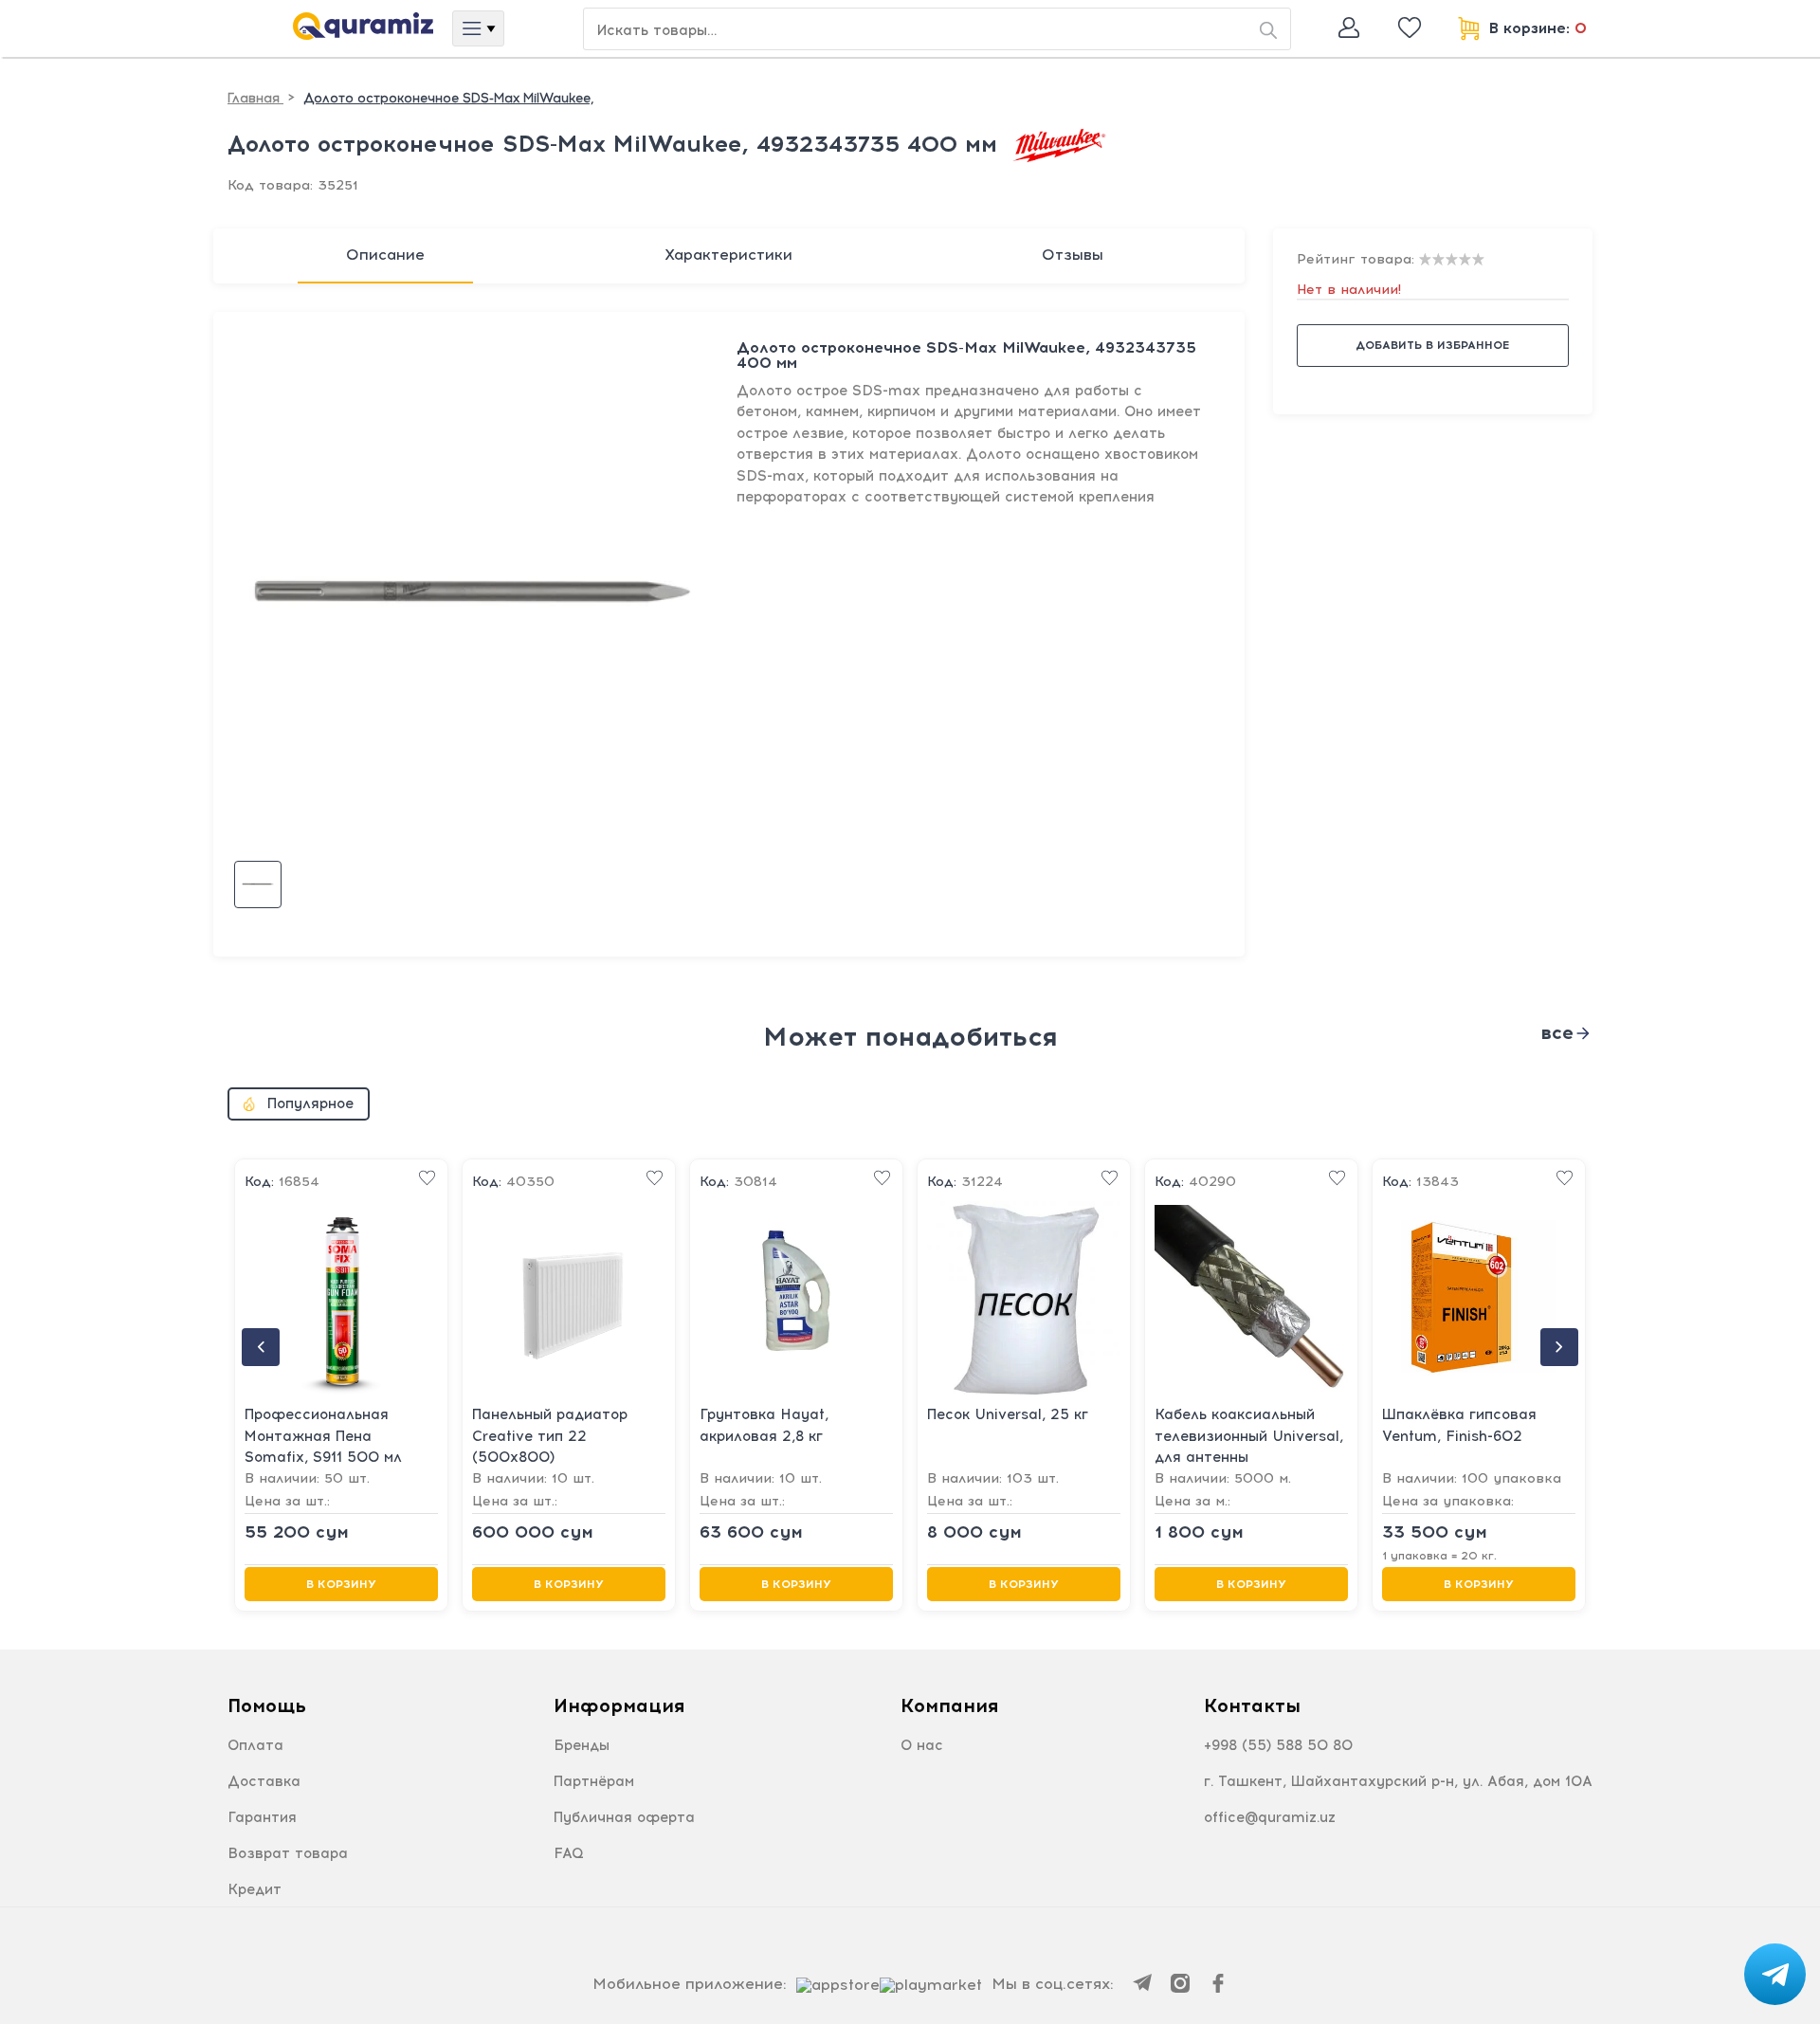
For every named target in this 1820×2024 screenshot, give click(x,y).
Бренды (582, 1745)
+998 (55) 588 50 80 (1278, 1745)
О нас (922, 1745)
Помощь (267, 1705)
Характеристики (728, 255)
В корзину (341, 1584)
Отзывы (1073, 255)
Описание (385, 255)
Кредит (255, 1889)
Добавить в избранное (1432, 345)
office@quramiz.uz (1270, 1817)
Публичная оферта (624, 1817)
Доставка (264, 1781)
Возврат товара (288, 1853)
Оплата (255, 1745)
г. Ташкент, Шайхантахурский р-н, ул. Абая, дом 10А (1398, 1781)
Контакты (1252, 1705)
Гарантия (262, 1817)
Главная (255, 98)
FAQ (569, 1853)
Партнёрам (594, 1781)
